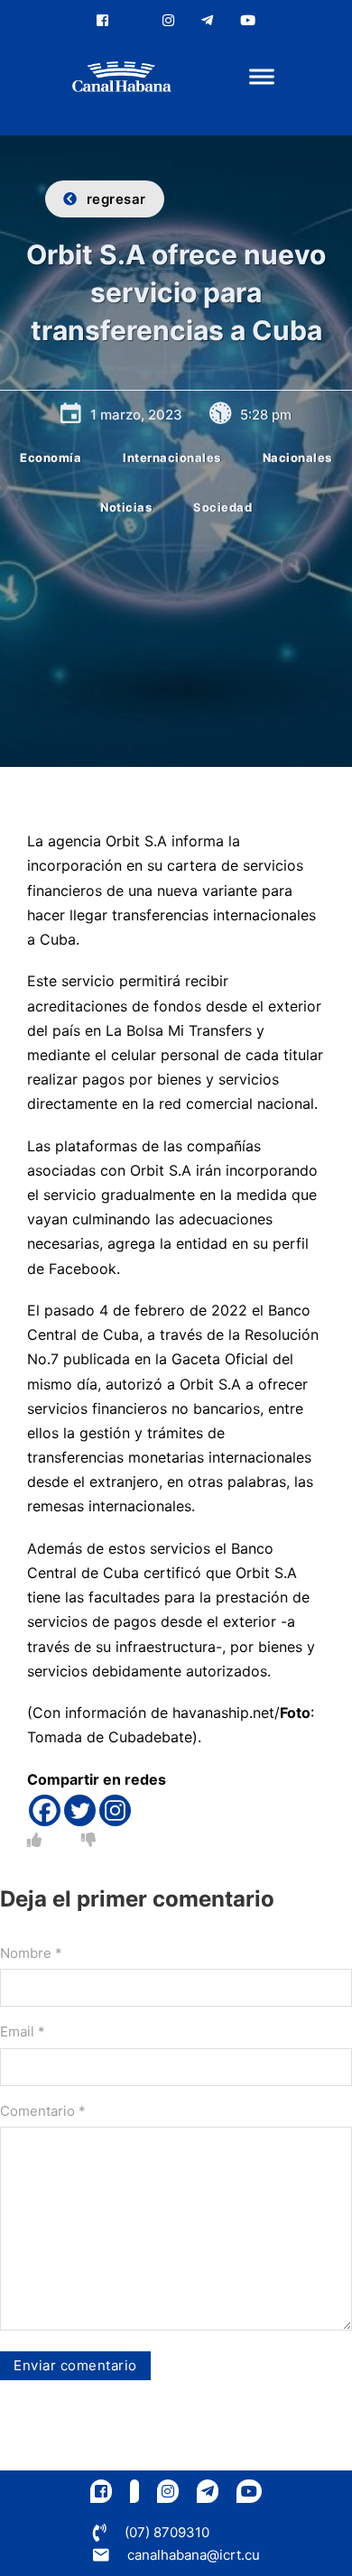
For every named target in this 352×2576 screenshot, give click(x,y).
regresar (116, 199)
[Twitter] (80, 1810)
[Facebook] (45, 1810)
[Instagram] (115, 1810)
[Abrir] (262, 77)
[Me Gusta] (34, 1840)
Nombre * (31, 1953)
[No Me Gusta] (88, 1840)
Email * (23, 2031)
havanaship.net (223, 1713)
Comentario (43, 2111)
